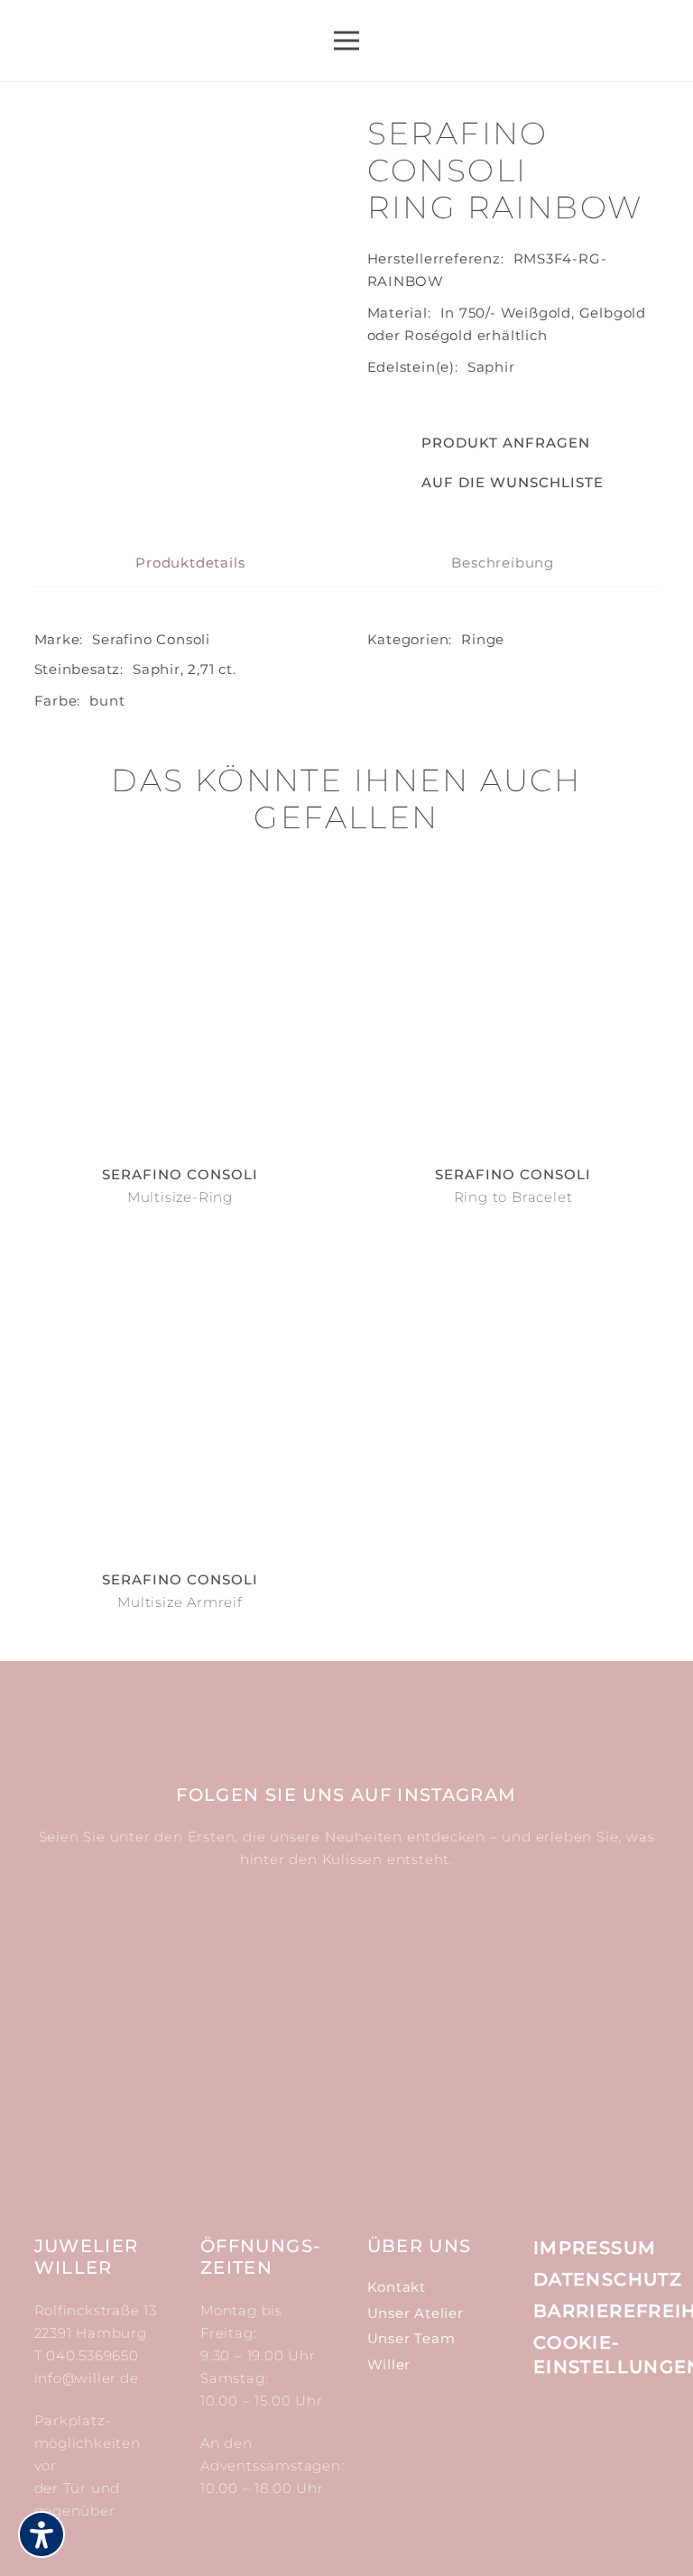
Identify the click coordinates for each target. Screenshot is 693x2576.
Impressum (595, 2248)
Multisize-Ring (180, 1197)
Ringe (483, 639)
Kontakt (397, 2287)
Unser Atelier (416, 2313)
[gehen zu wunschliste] (610, 51)
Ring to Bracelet (513, 1197)
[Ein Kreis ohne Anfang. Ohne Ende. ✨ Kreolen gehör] (558, 2114)
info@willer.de (87, 2378)
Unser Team (411, 2338)
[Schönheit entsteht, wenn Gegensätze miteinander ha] (346, 2114)
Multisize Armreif (180, 1602)
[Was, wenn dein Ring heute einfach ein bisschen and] (135, 1970)
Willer (389, 2364)
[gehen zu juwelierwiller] (655, 51)
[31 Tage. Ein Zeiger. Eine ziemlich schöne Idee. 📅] (346, 1970)
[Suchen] (553, 41)
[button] (486, 483)
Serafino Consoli (151, 639)
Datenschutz (608, 2279)
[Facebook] (587, 2415)
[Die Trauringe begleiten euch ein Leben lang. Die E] (558, 1970)
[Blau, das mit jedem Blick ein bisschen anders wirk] (135, 2114)
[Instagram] (545, 2417)
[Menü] (346, 41)
